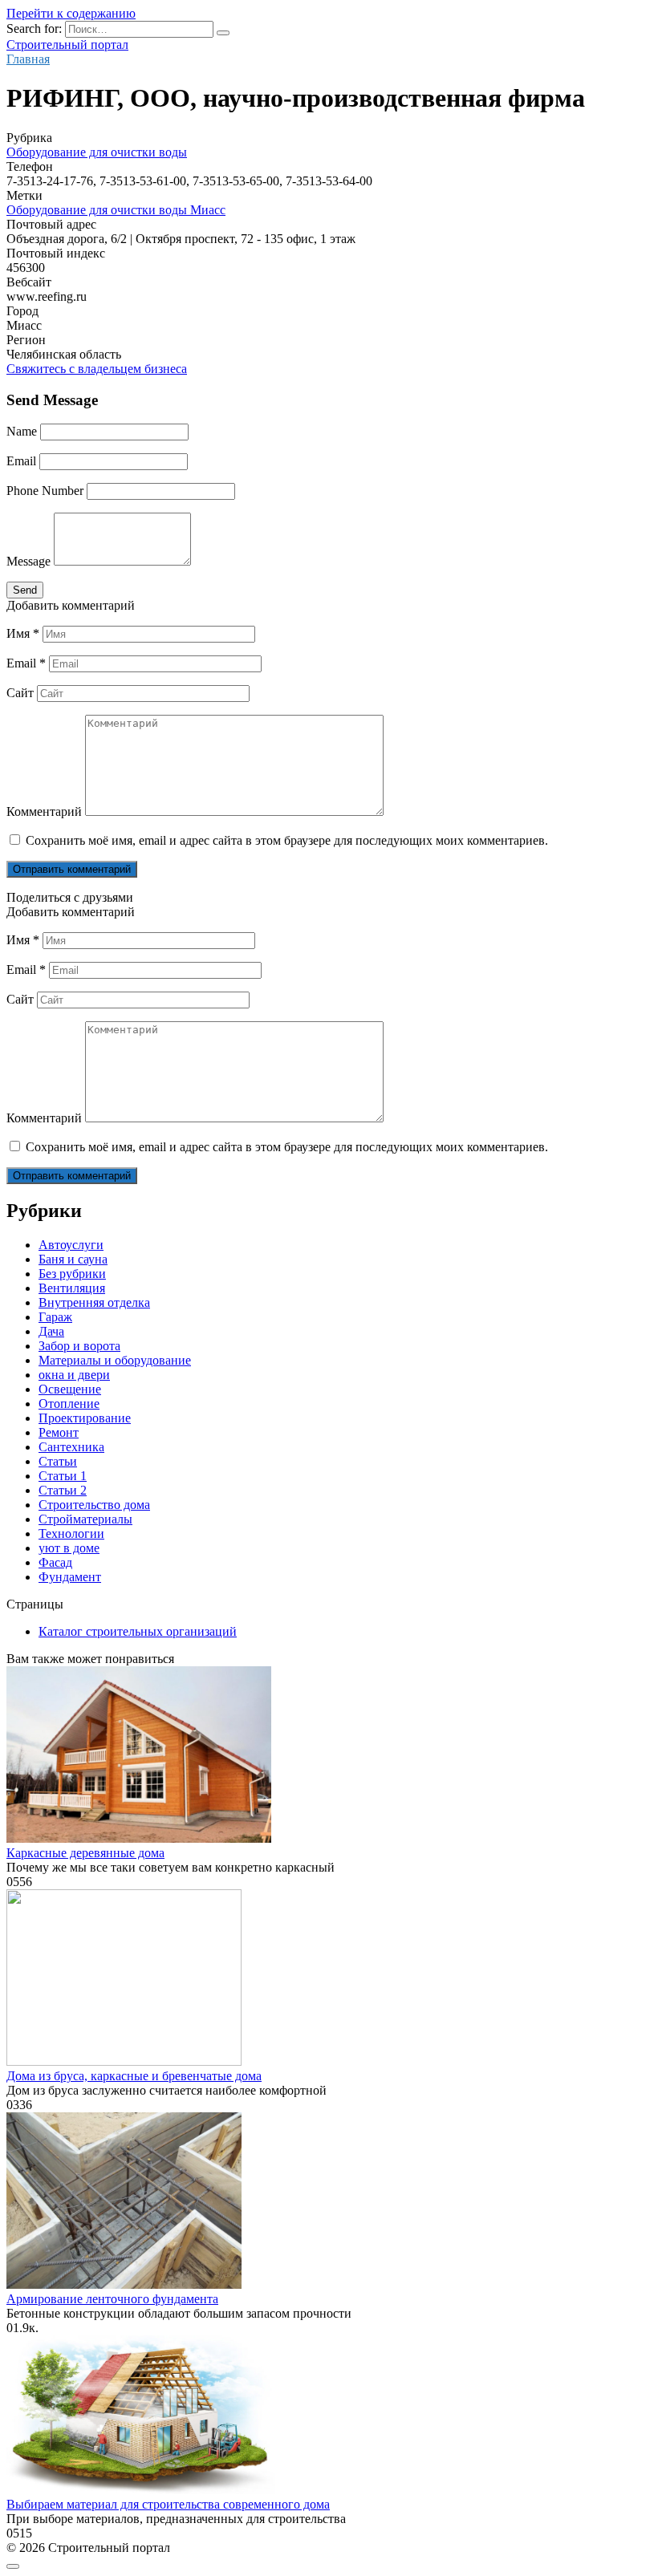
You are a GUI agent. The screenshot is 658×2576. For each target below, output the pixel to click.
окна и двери (74, 1375)
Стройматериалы (85, 1519)
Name (22, 431)
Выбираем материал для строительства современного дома (168, 2504)
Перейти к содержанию (71, 13)
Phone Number (45, 491)
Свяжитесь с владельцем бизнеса (97, 369)
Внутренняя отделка (94, 1302)
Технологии (71, 1533)
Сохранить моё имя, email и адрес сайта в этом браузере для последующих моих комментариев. (287, 840)
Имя (23, 633)
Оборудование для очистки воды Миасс (116, 210)
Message (28, 561)
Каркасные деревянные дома (85, 1853)
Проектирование (85, 1418)
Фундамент (70, 1577)
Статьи (58, 1461)
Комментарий (44, 811)
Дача (51, 1331)
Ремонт (59, 1432)
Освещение (70, 1389)
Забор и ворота (79, 1346)
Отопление (69, 1404)
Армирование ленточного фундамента (112, 2299)
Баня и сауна (73, 1259)
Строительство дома (94, 1505)
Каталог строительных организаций (138, 1631)
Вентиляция (72, 1288)
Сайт (20, 693)
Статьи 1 (63, 1476)
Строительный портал (67, 45)
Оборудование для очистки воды (97, 152)
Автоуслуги (71, 1245)
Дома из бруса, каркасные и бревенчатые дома (134, 2076)
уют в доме (69, 1548)
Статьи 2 (63, 1490)
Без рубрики (72, 1274)
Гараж (55, 1317)
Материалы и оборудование (115, 1360)
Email (21, 461)
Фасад (55, 1562)
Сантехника (71, 1447)
